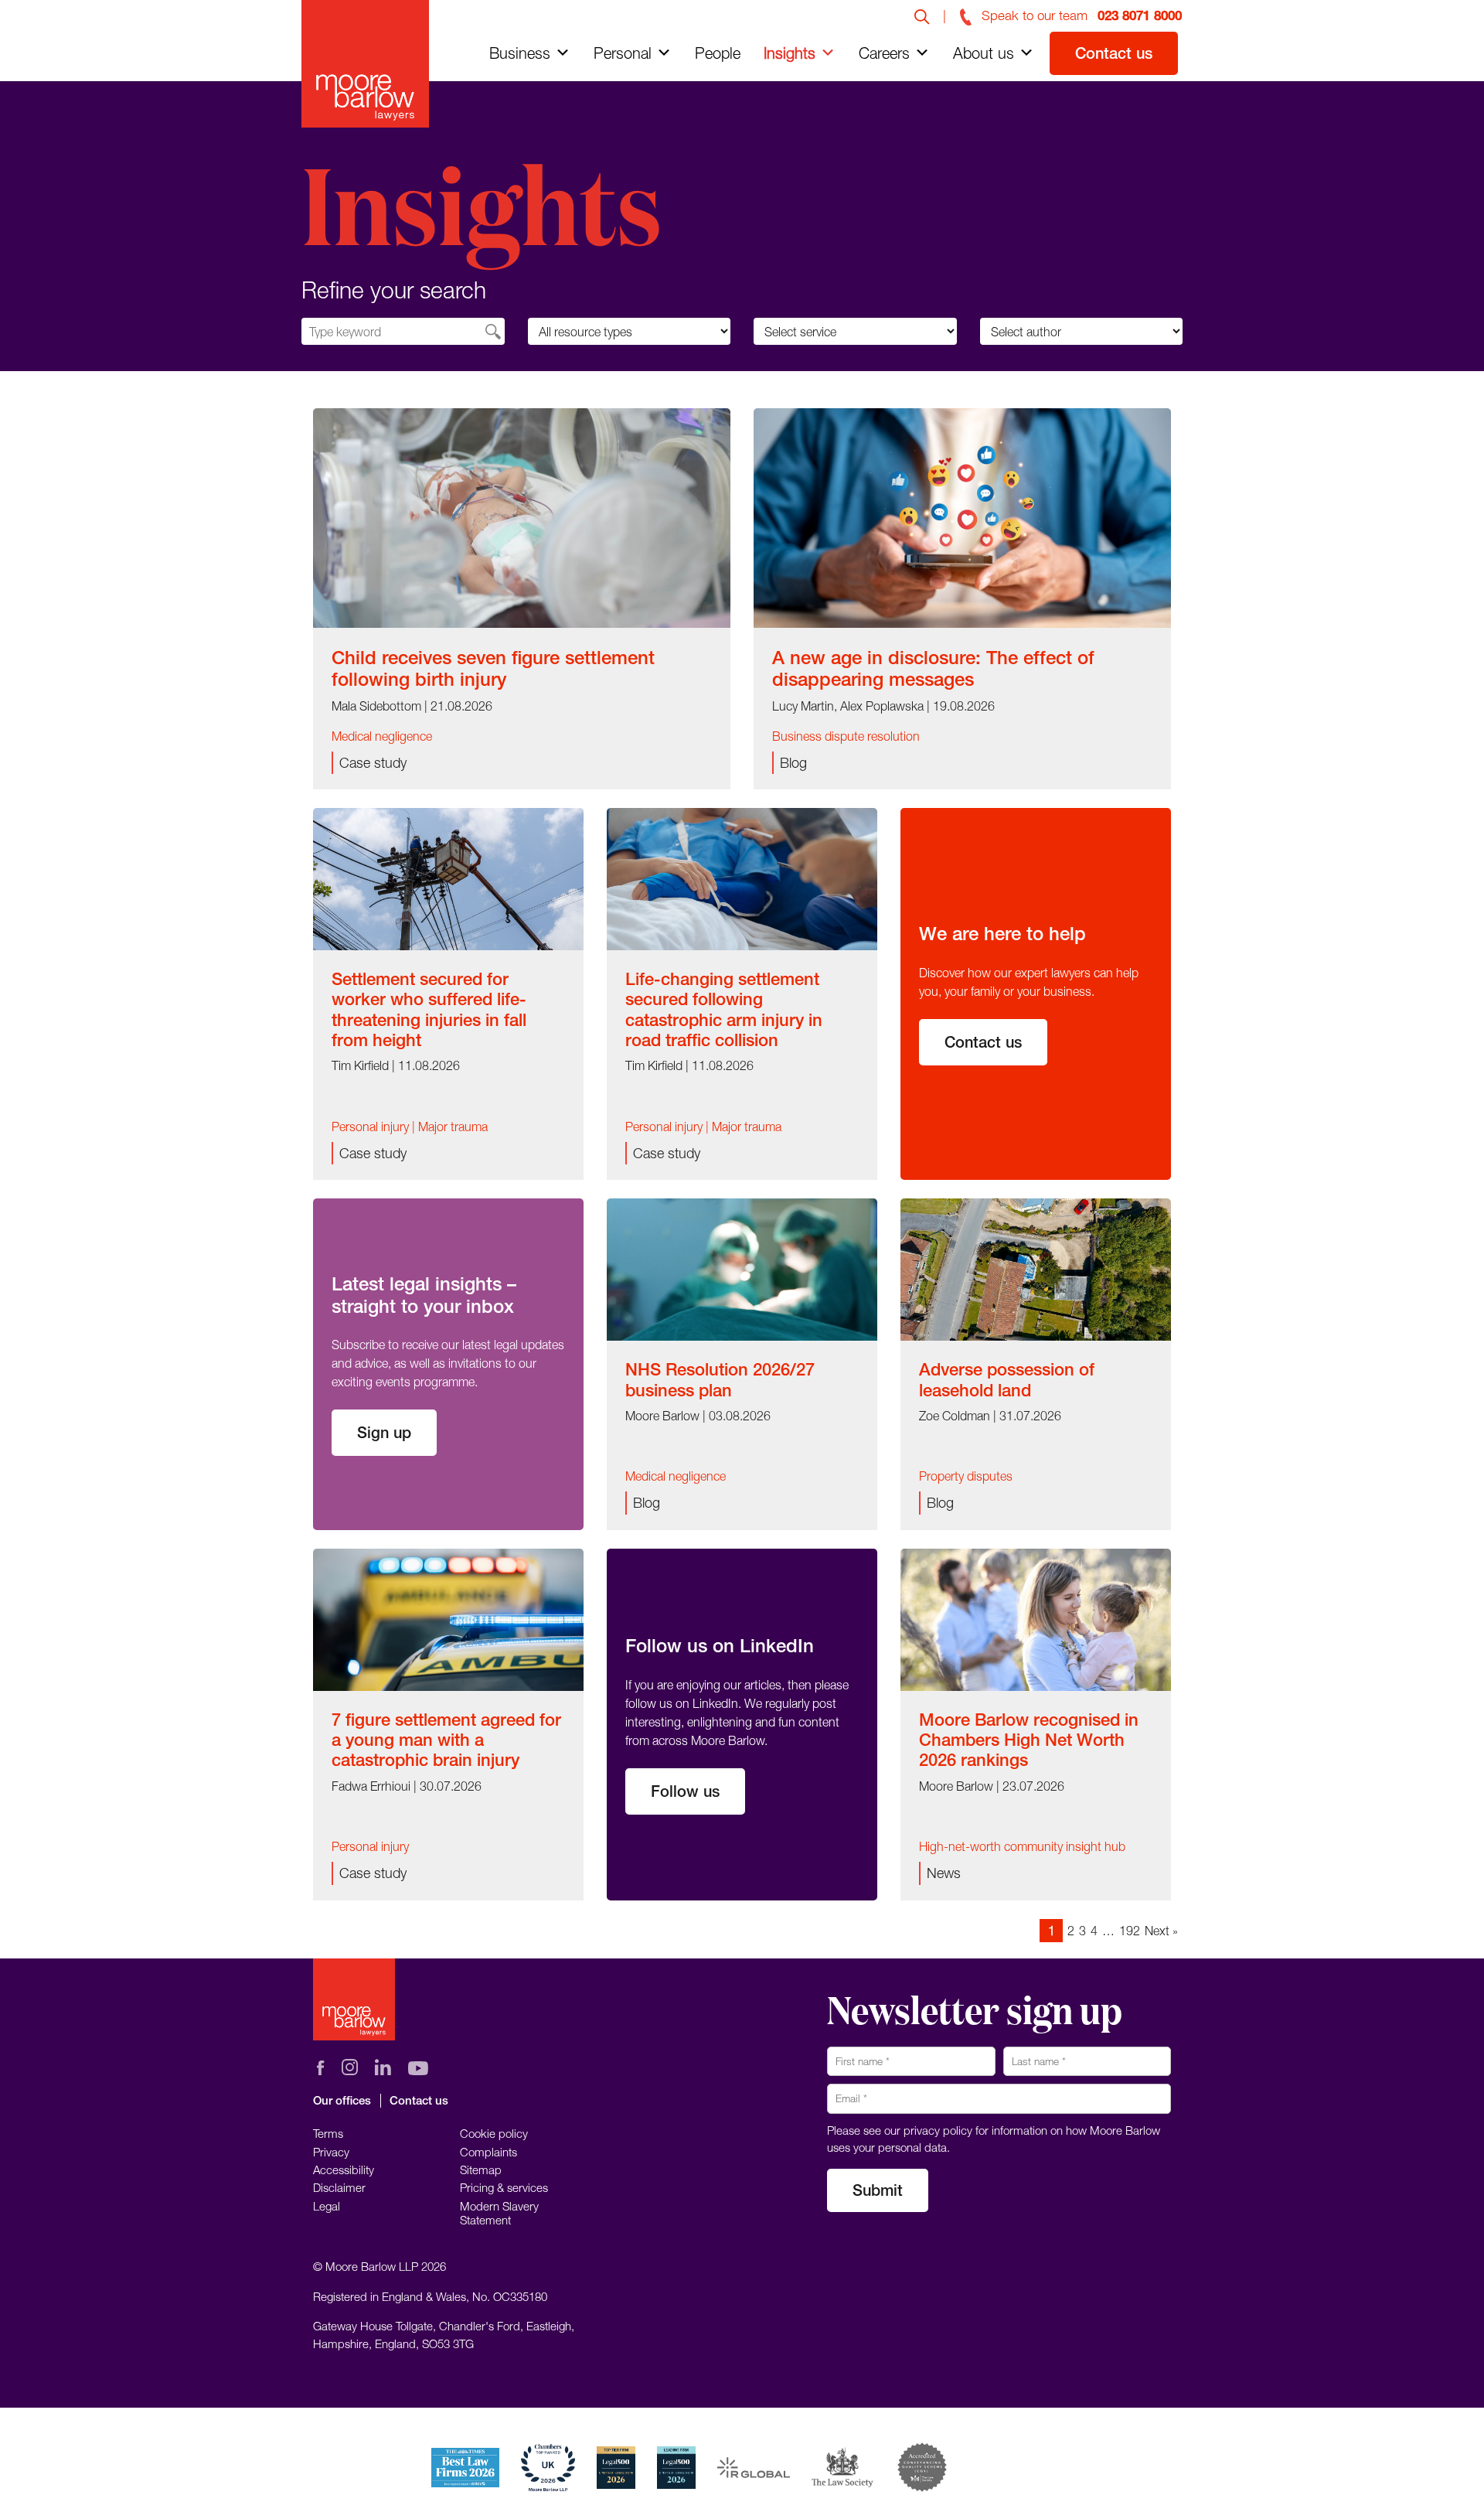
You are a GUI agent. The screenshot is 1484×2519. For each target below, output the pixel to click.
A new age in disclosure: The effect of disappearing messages (933, 668)
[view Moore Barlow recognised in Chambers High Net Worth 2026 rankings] (1036, 1618)
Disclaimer (339, 2187)
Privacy (331, 2152)
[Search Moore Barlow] (922, 15)
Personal (623, 53)
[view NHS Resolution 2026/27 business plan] (742, 1268)
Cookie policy (494, 2133)
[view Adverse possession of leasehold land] (1036, 1268)
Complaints (488, 2152)
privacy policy (938, 2130)
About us (984, 53)
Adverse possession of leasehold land (1007, 1379)
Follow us (685, 1791)
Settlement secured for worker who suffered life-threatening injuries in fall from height (429, 1009)
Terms (328, 2133)
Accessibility (344, 2170)
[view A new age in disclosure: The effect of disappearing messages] (962, 516)
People (718, 53)
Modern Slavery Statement (499, 2213)
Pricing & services (504, 2187)
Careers (884, 53)
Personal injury (370, 1127)
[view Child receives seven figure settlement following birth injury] (522, 516)
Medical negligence (382, 736)
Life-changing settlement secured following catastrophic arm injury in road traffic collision (724, 1009)
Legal (327, 2206)
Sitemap (481, 2170)
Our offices (342, 2100)
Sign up (384, 1432)
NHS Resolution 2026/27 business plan (720, 1379)
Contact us (1114, 53)
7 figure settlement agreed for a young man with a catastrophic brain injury (446, 1740)
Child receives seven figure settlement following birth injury (493, 668)
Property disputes (966, 1476)
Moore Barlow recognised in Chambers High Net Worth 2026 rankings (1029, 1740)
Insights (790, 53)
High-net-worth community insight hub (1022, 1846)
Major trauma (453, 1127)
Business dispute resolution (846, 736)
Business (520, 53)
